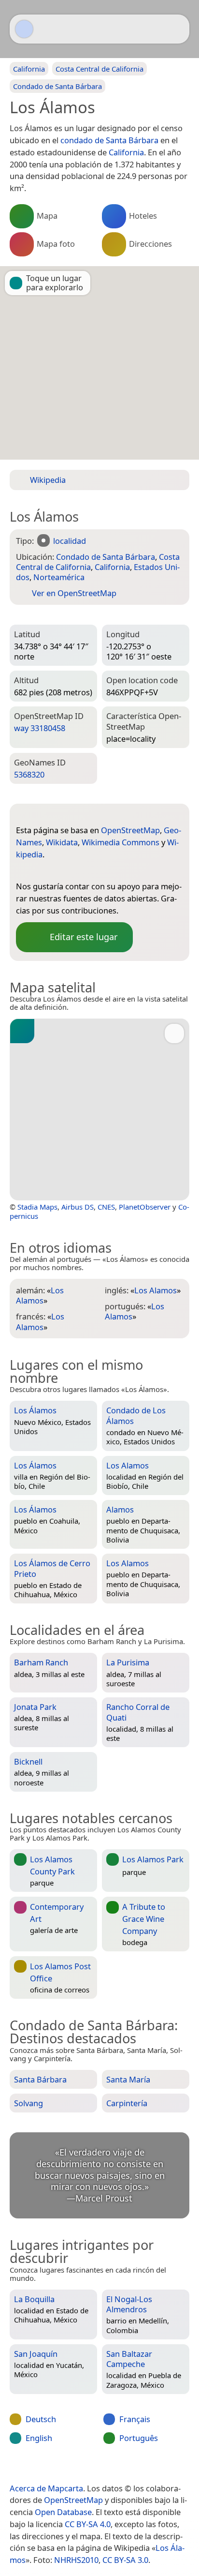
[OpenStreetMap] (23, 870)
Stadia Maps (37, 1207)
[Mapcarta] (24, 29)
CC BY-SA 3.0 (125, 2560)
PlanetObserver (145, 1207)
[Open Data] (41, 815)
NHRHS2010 (76, 2560)
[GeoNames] (43, 870)
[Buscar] (177, 29)
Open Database (63, 2512)
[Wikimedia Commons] (81, 870)
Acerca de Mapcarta (46, 2488)
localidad (70, 541)
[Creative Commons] (138, 2468)
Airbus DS (78, 1207)
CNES (106, 1207)
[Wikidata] (62, 870)
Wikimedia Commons (121, 842)
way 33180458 (40, 728)
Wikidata (62, 842)
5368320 (29, 774)
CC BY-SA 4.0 (88, 2524)
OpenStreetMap (130, 830)
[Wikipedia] (100, 870)
